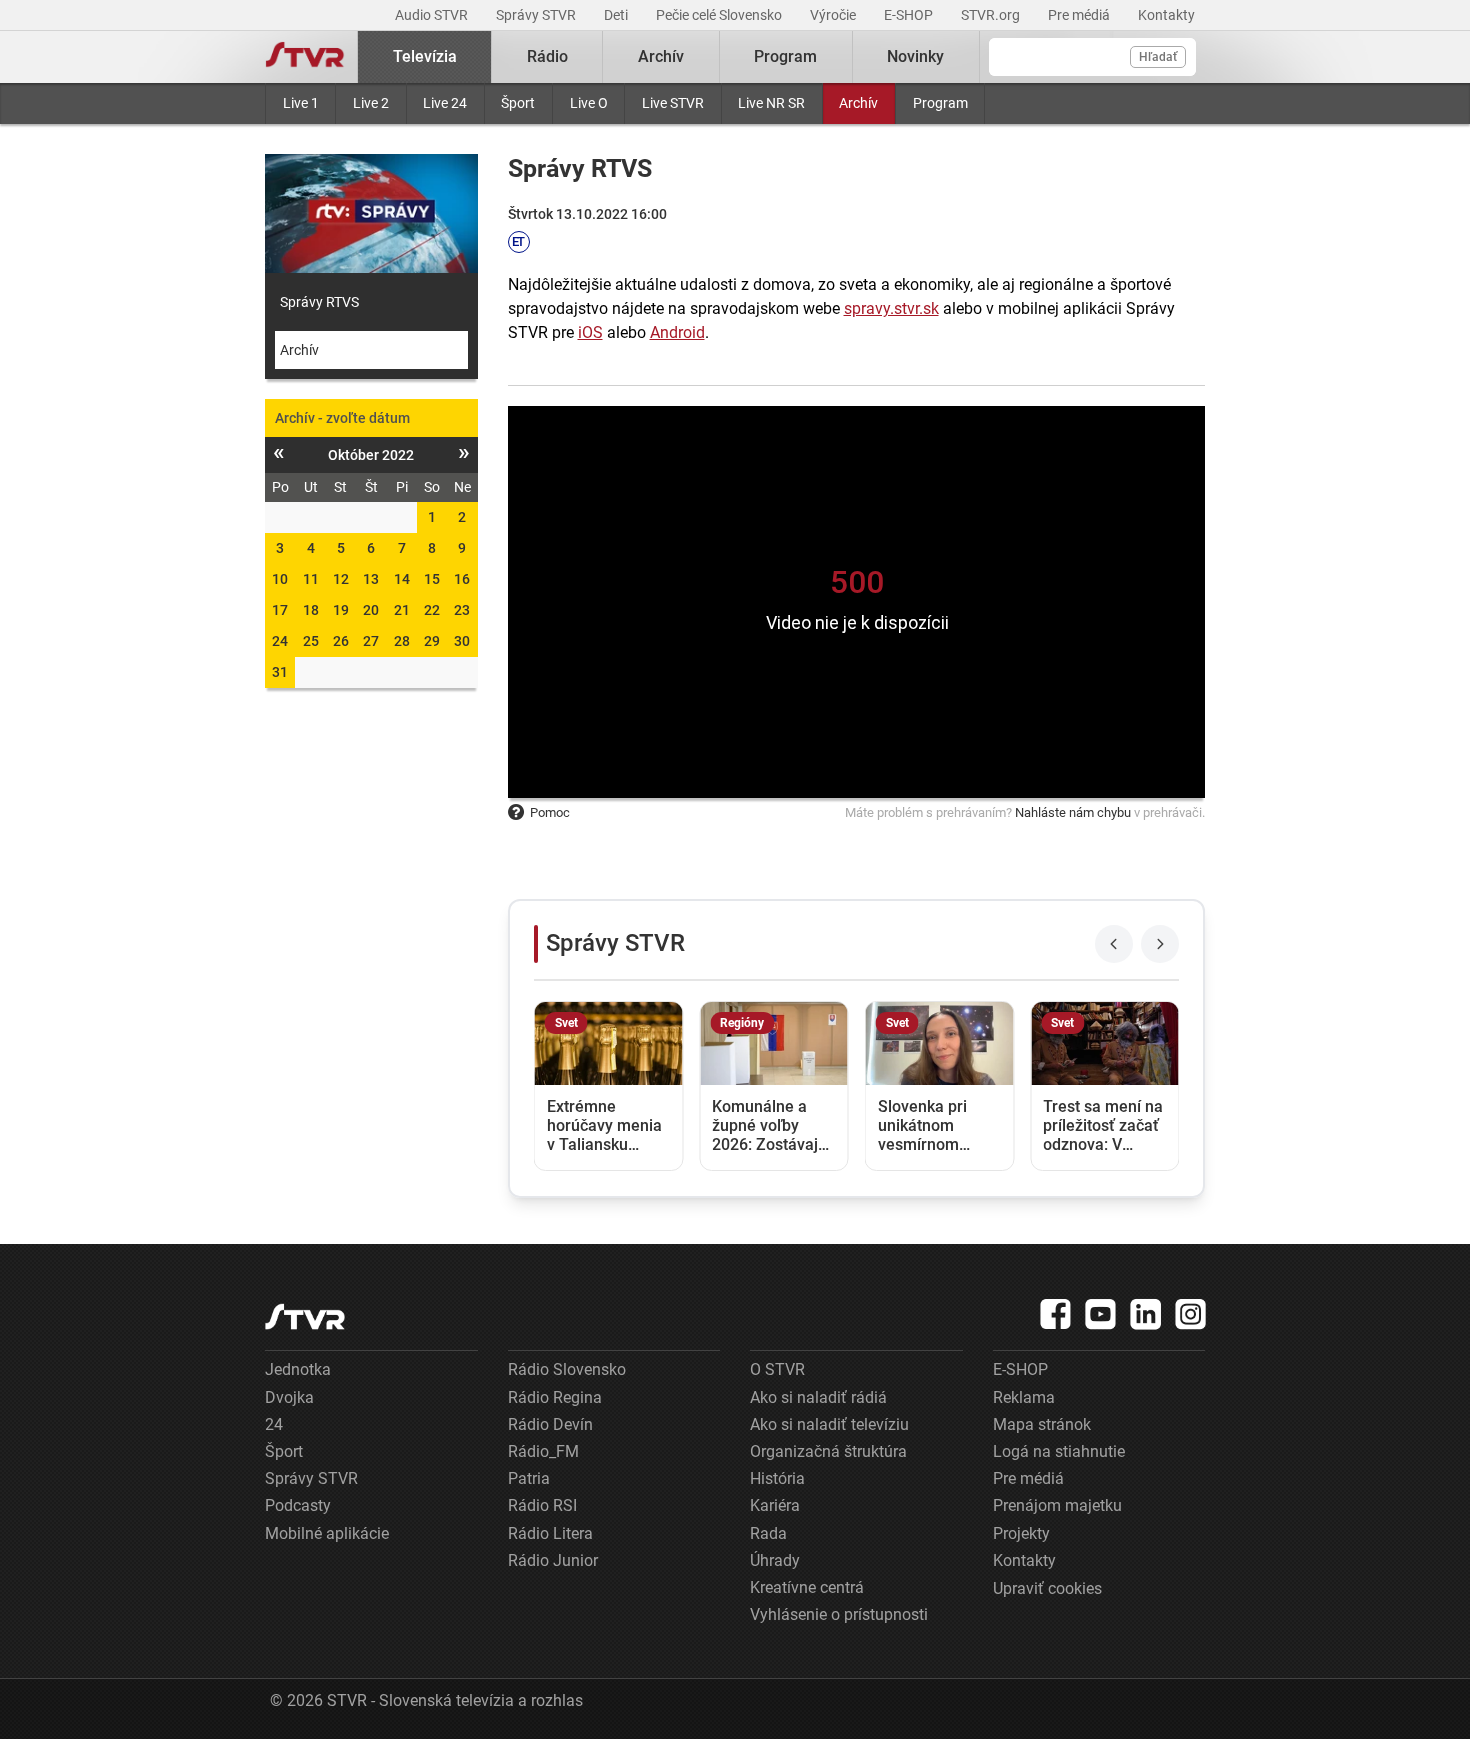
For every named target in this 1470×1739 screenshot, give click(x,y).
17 (280, 610)
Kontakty (1166, 15)
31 (280, 672)
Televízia (425, 56)
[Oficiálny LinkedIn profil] (1146, 1314)
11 (311, 579)
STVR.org (992, 15)
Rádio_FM (543, 1451)
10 (280, 579)
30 (462, 641)
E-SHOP (910, 15)
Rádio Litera (550, 1533)
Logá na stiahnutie (1059, 1451)
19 (341, 610)
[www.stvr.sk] (305, 1316)
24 (280, 641)
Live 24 (445, 103)
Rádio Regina (555, 1397)
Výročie (834, 15)
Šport (518, 103)
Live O (589, 103)
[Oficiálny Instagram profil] (1191, 1314)
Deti (617, 15)
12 (341, 579)
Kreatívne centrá (807, 1587)
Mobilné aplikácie (327, 1533)
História (777, 1478)
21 (402, 610)
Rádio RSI (542, 1505)
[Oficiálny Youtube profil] (1101, 1314)
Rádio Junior (553, 1560)
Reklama (1024, 1397)
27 (371, 641)
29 (432, 641)
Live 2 (371, 103)
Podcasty (298, 1505)
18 (311, 610)
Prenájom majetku (1057, 1505)
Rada (768, 1533)
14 (402, 579)
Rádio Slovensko (567, 1369)
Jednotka (298, 1369)
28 (402, 641)
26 (341, 641)
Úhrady (775, 1560)
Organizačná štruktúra (828, 1451)
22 (432, 610)
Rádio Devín (550, 1424)
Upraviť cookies (1047, 1588)
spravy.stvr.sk (891, 308)
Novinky (915, 56)
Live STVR (673, 103)
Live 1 (301, 103)
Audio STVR (433, 15)
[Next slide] (1160, 944)
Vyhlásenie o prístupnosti (839, 1614)
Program (940, 103)
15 (432, 579)
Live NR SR (771, 103)
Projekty (1021, 1533)
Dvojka (289, 1397)
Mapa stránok (1042, 1424)
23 (462, 610)
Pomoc (550, 812)
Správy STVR (537, 15)
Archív (858, 103)
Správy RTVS (319, 302)
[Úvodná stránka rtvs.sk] (305, 57)
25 (311, 641)
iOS (590, 332)
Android (677, 332)
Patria (529, 1478)
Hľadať (1158, 57)
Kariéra (775, 1505)
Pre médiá (1080, 15)
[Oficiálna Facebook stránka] (1056, 1314)
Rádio (547, 56)
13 (371, 579)
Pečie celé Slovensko (720, 15)
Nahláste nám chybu (1073, 812)
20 (371, 610)
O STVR (777, 1369)
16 (462, 579)
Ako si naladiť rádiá (818, 1397)
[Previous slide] (1114, 944)
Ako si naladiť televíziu (829, 1424)
